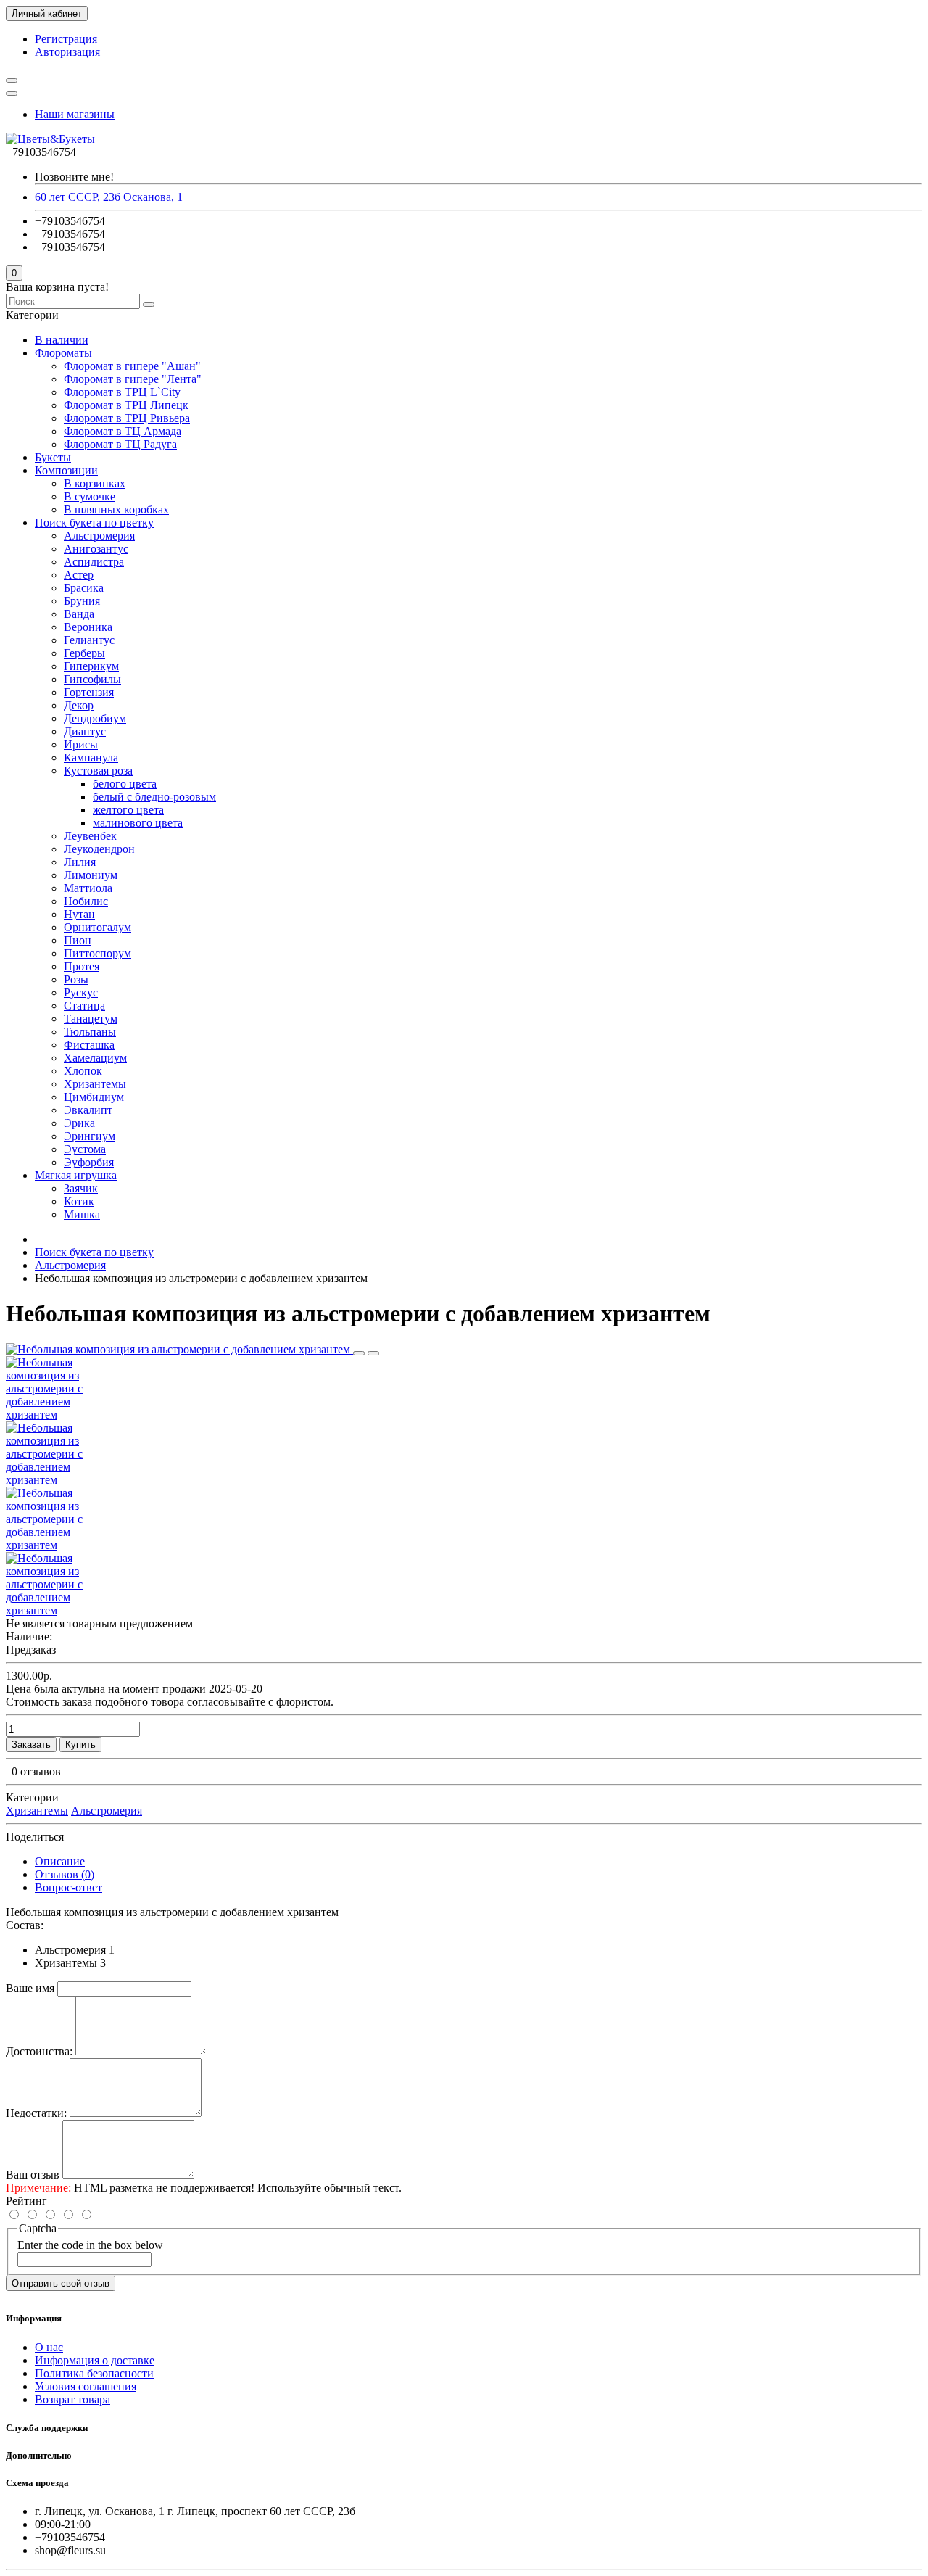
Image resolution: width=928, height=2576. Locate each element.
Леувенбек (90, 836)
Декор (79, 705)
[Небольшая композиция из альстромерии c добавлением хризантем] (179, 1349)
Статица (84, 1006)
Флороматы (63, 353)
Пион (78, 940)
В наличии (62, 340)
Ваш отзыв (33, 2175)
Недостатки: (36, 2113)
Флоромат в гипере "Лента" (133, 379)
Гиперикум (91, 666)
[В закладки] (359, 1353)
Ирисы (81, 744)
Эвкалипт (88, 1110)
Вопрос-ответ (69, 1887)
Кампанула (91, 757)
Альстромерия (99, 536)
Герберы (84, 653)
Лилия (80, 862)
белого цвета (125, 784)
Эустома (85, 1149)
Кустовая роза (98, 771)
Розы (76, 979)
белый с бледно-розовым (154, 797)
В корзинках (95, 483)
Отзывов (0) (65, 1874)
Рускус (81, 992)
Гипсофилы (92, 679)
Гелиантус (89, 640)
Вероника (88, 627)
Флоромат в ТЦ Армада (123, 431)
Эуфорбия (89, 1162)
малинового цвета (138, 823)
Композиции (66, 470)
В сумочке (90, 496)
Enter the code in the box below (90, 2245)
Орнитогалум (98, 927)
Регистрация (66, 39)
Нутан (79, 914)
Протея (82, 966)
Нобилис (86, 901)
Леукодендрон (99, 849)
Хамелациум (95, 1058)
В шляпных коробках (116, 509)
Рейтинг (26, 2201)
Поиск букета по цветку (94, 523)
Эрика (79, 1123)
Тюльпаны (90, 1032)
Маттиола (88, 888)
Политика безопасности (94, 2373)
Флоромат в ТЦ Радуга (120, 444)
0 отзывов (36, 1771)
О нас (49, 2347)
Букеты (53, 457)
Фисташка (89, 1045)
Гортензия (89, 692)
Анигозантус (96, 549)
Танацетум (91, 1019)
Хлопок (83, 1071)
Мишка (82, 1214)
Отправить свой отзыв (61, 2283)
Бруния (82, 601)
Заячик (81, 1188)
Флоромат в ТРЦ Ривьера (127, 418)
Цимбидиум (94, 1097)
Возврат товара (72, 2399)
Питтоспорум (98, 953)
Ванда (79, 614)
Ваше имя (30, 1988)
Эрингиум (90, 1136)
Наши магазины (75, 114)
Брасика (84, 588)
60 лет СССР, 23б (78, 197)
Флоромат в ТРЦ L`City (122, 392)
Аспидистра (94, 562)
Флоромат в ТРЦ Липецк (126, 405)
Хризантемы (95, 1084)
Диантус (85, 731)
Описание (60, 1861)
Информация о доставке (95, 2360)
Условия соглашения (86, 2386)
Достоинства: (39, 2051)
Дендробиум (95, 718)
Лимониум (91, 875)
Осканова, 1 (153, 197)
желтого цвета (128, 810)
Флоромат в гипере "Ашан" (132, 366)
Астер (79, 575)
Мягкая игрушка (76, 1175)
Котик (79, 1201)
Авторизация (67, 52)
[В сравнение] (373, 1353)
